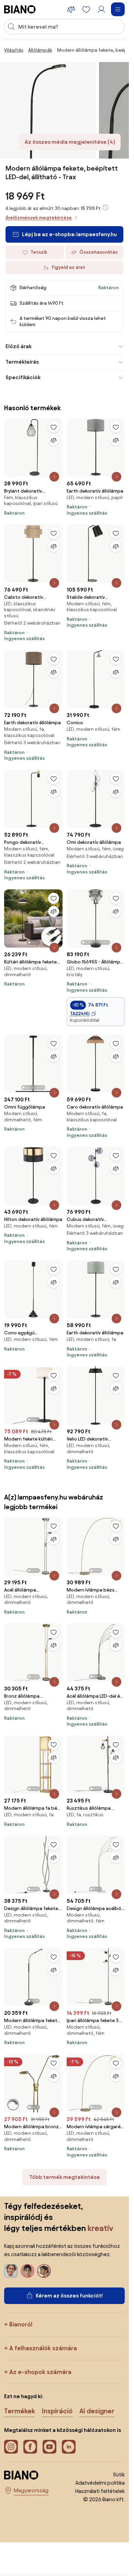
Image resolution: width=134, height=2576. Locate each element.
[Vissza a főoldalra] (20, 9)
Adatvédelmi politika (100, 2483)
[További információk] (105, 208)
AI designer (97, 2411)
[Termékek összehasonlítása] (71, 9)
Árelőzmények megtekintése (39, 218)
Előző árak (19, 346)
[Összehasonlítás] (54, 440)
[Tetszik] (54, 427)
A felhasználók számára (43, 2348)
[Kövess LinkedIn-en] (69, 2447)
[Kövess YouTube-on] (49, 2447)
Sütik (119, 2474)
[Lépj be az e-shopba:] (48, 110)
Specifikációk (23, 377)
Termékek (20, 2411)
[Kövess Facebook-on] (30, 2447)
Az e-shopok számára (40, 2372)
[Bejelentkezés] (101, 9)
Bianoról (21, 2324)
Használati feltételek (100, 2491)
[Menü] (118, 9)
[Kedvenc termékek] (86, 9)
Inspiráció (57, 2411)
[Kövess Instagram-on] (11, 2447)
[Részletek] (54, 477)
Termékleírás (22, 362)
